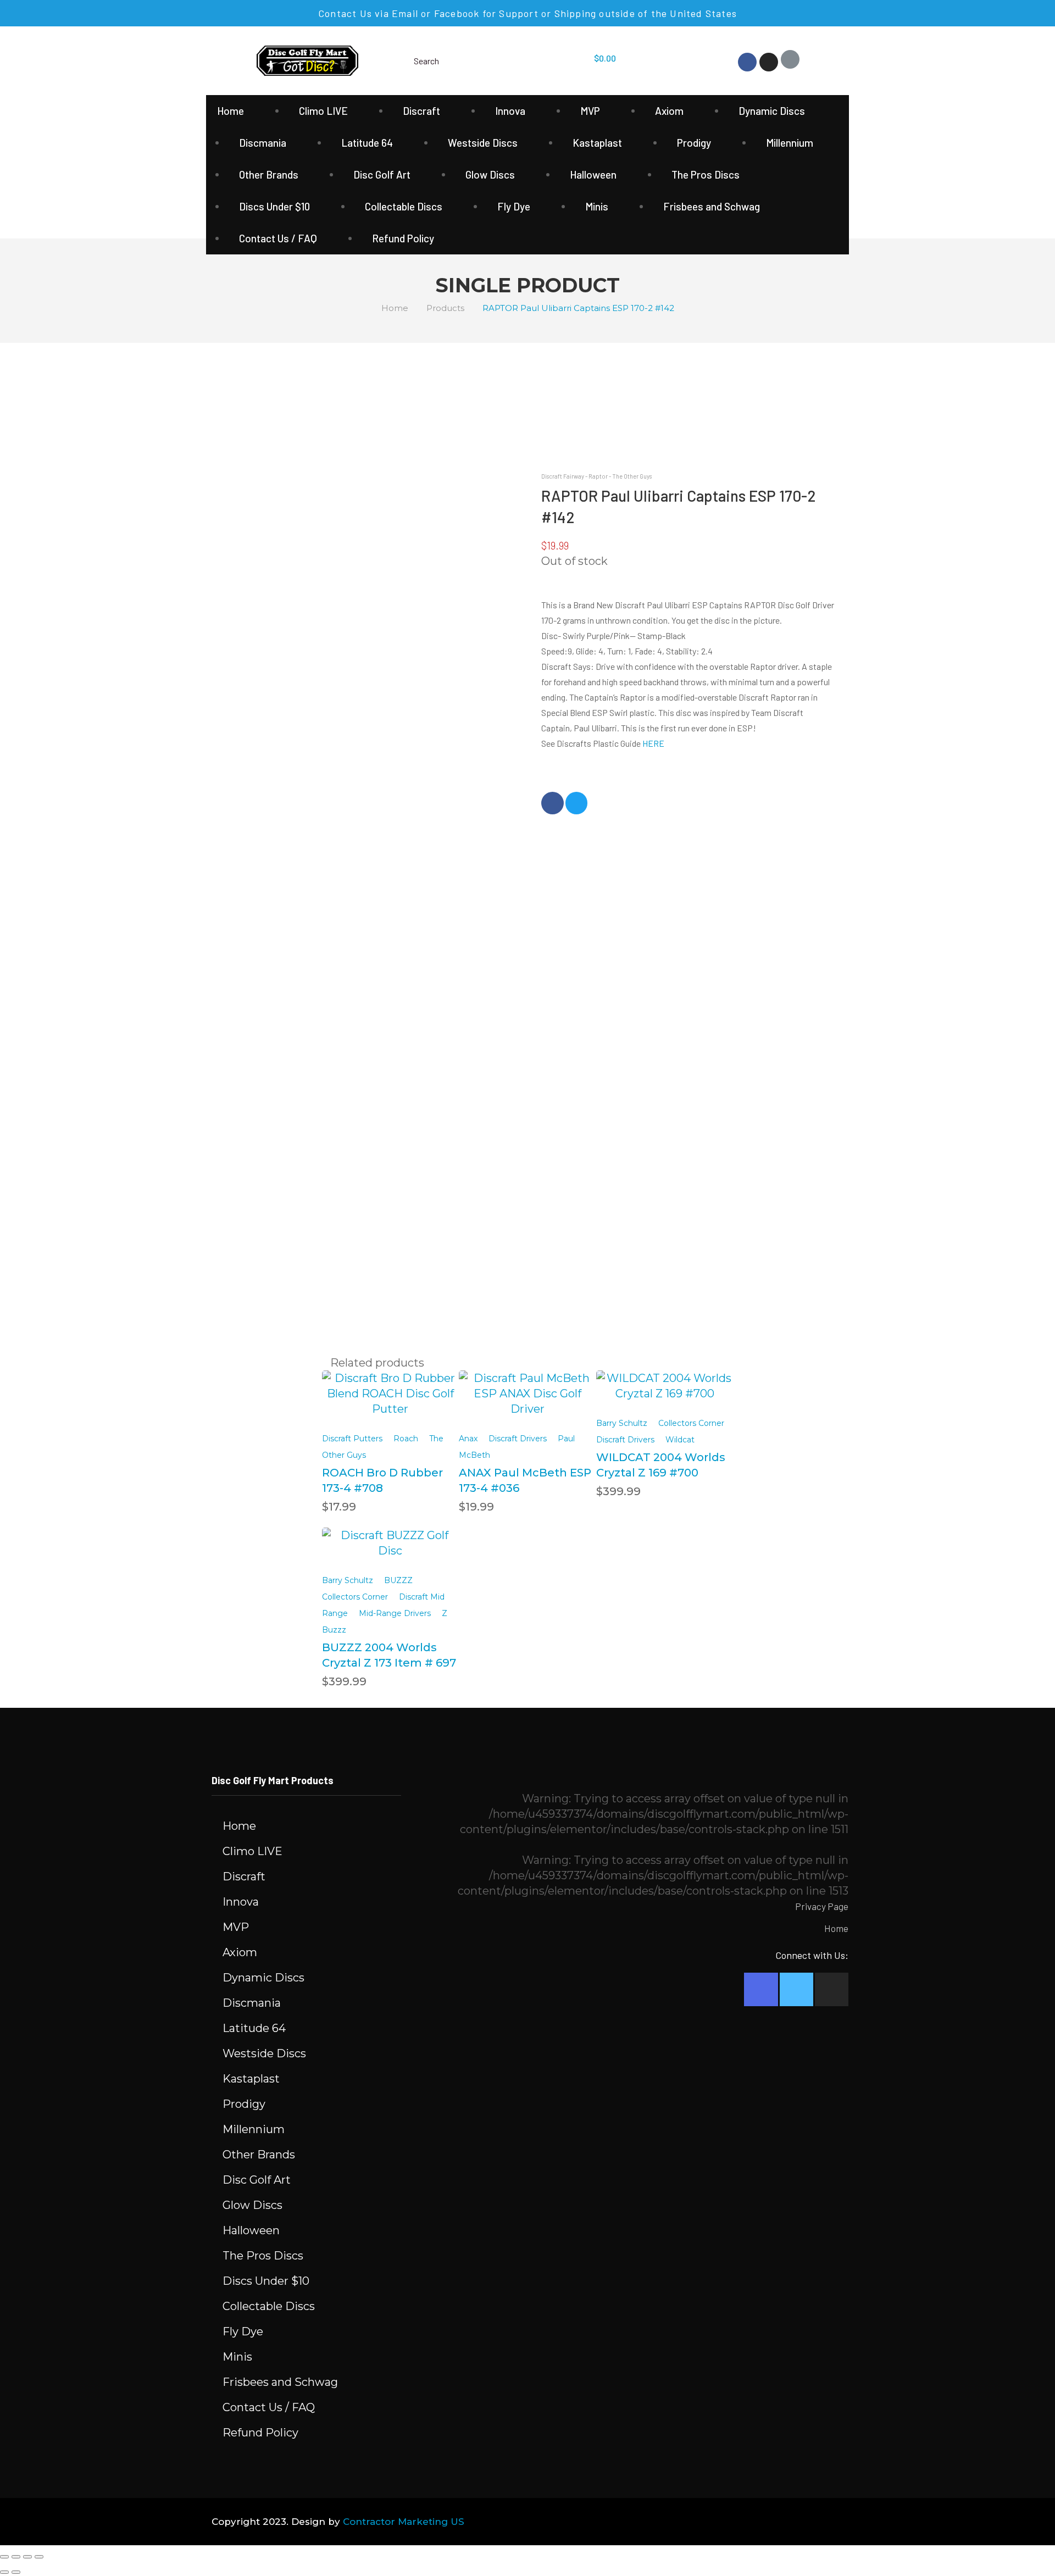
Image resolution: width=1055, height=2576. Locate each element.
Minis (597, 206)
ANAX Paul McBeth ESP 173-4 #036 (525, 1480)
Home (231, 111)
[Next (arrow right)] (16, 2572)
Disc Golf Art (382, 174)
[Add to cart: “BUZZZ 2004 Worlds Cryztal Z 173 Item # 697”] (390, 1536)
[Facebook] (747, 62)
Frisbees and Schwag (712, 206)
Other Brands (269, 174)
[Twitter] (796, 1989)
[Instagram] (769, 62)
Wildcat (680, 1440)
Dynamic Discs (772, 111)
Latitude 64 (367, 143)
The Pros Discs (706, 174)
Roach (406, 1439)
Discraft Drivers (518, 1439)
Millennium (790, 143)
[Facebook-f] (761, 1989)
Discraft (421, 111)
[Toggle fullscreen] (27, 2557)
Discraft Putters (352, 1439)
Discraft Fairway (563, 476)
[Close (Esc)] (4, 2557)
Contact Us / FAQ (278, 238)
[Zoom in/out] (39, 2557)
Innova (510, 111)
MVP (590, 111)
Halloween (593, 174)
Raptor (598, 476)
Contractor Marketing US (404, 2522)
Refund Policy (403, 238)
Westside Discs (483, 143)
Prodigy (694, 143)
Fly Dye (514, 206)
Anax (468, 1439)
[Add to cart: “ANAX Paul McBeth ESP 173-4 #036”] (527, 1385)
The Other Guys (632, 476)
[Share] (16, 2557)
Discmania (263, 143)
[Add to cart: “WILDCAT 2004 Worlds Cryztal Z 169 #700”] (665, 1378)
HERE (653, 743)
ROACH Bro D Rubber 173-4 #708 (382, 1480)
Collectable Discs (404, 206)
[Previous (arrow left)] (4, 2572)
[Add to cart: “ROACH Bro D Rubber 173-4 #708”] (390, 1385)
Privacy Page (822, 1906)
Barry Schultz (622, 1423)
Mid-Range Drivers (395, 1613)
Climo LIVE (323, 111)
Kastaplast (597, 143)
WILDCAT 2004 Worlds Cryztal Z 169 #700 (661, 1465)
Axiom (669, 111)
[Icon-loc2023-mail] (790, 59)
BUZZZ (398, 1580)
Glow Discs (490, 174)
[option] (247, 511)
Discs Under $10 (274, 206)
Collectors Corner (691, 1423)
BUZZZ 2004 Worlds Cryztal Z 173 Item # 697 (389, 1655)
